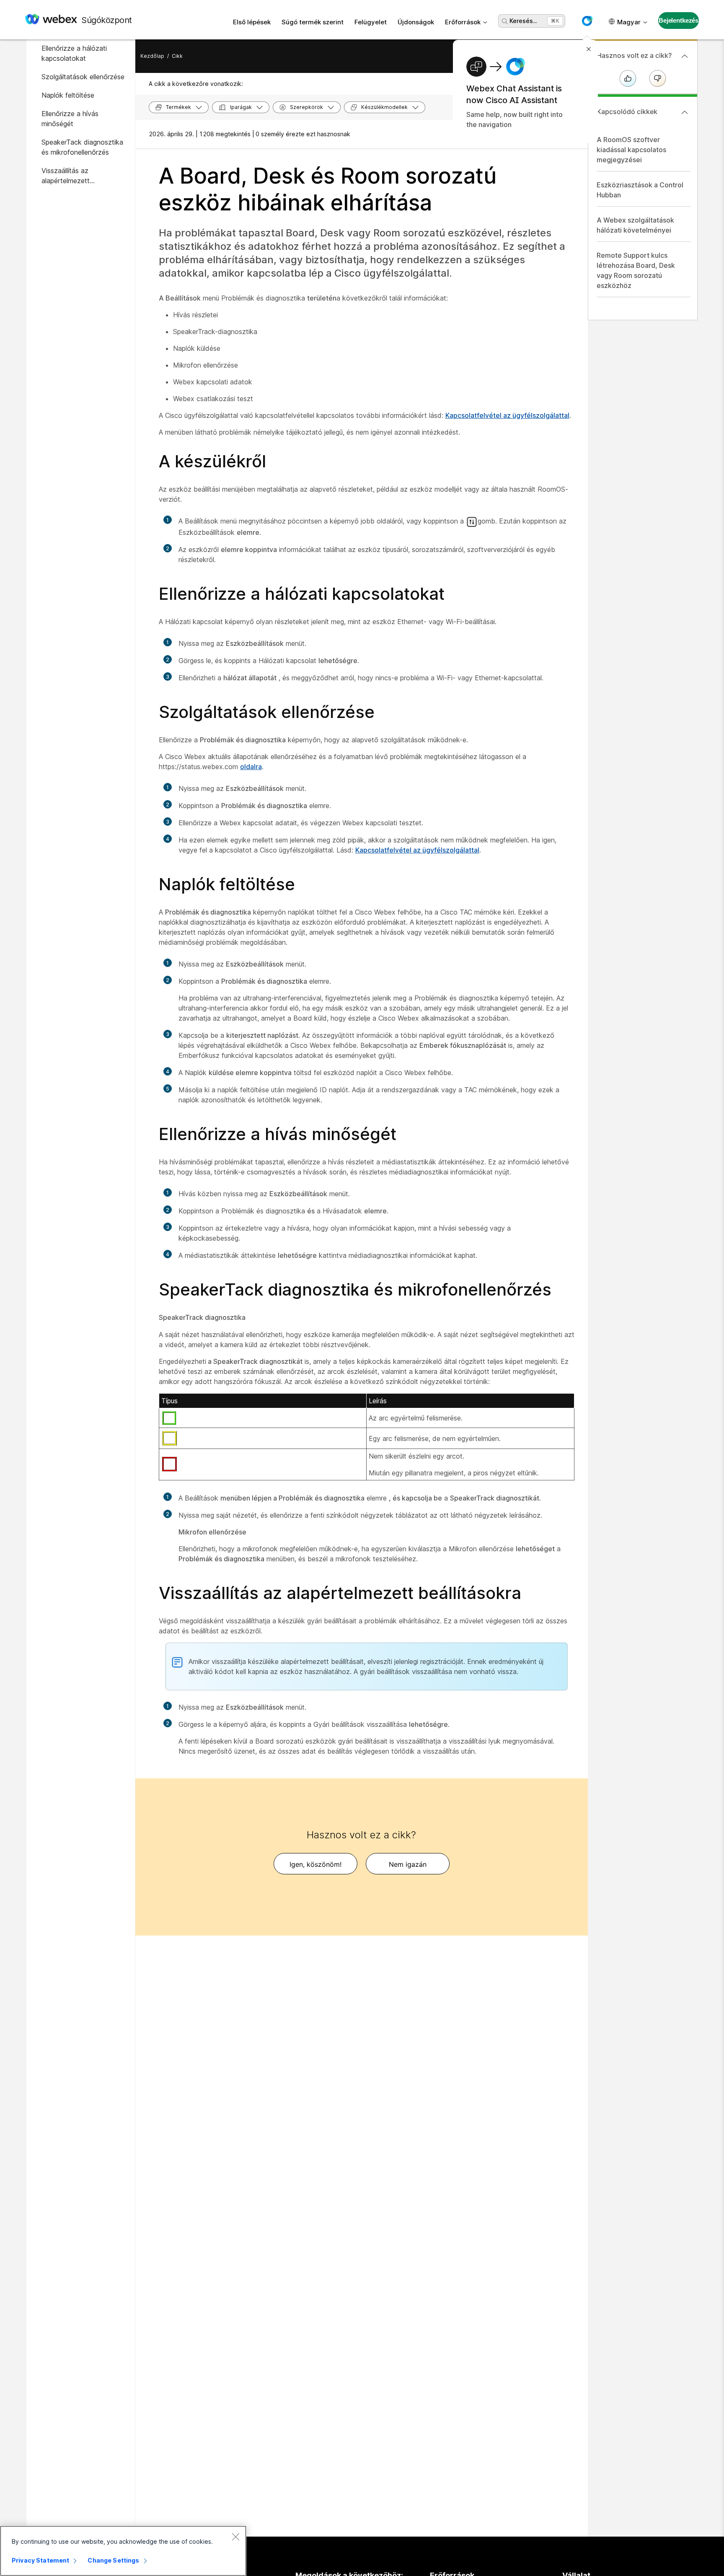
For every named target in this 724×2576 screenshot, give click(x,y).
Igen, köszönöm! (315, 1864)
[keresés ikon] (505, 21)
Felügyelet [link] (371, 22)
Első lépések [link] (252, 22)
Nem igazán (408, 1864)
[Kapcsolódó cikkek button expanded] (685, 112)
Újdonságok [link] (416, 22)
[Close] (235, 2537)
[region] (123, 2551)
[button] (587, 21)
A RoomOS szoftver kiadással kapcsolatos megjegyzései (631, 150)
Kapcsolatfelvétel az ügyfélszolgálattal (507, 415)
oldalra (251, 767)
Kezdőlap (152, 56)
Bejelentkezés (679, 20)
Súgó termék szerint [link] (313, 22)
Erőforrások (463, 22)
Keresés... (523, 21)
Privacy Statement (40, 2560)
